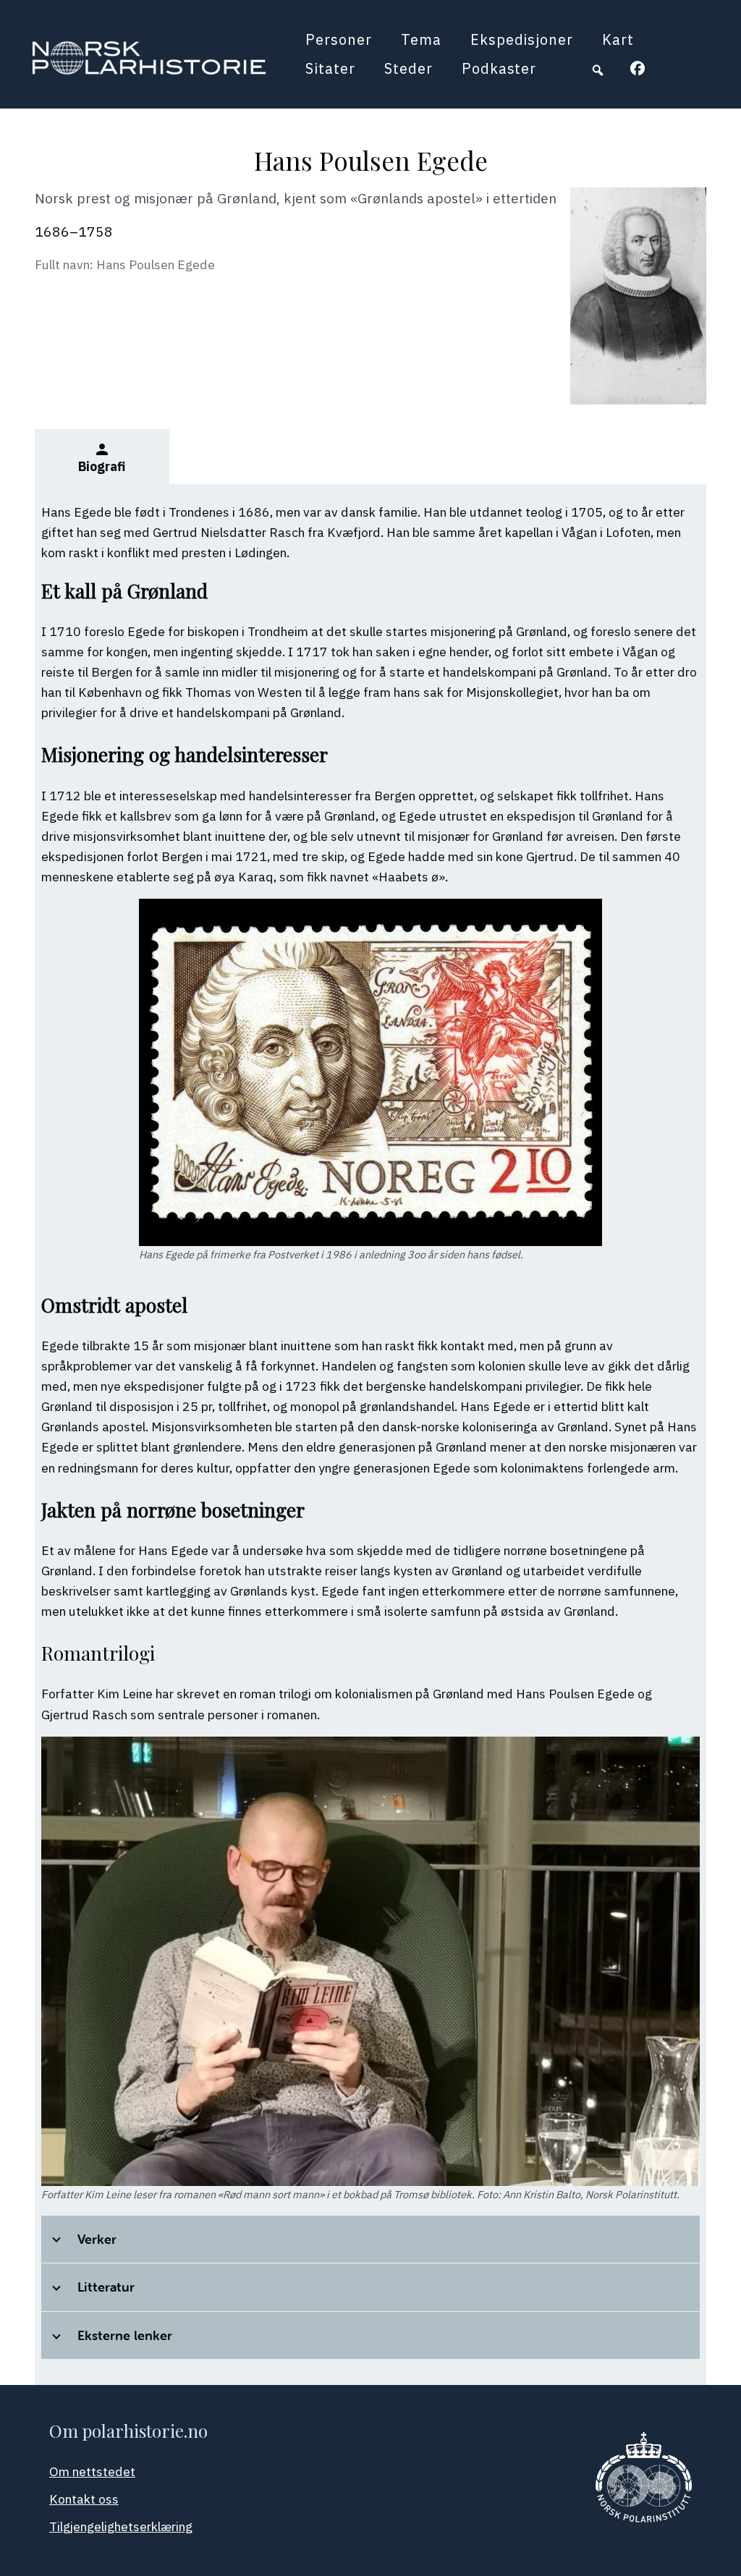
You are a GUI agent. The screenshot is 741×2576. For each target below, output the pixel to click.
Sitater (330, 68)
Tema (421, 39)
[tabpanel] (370, 1434)
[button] (598, 70)
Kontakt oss (84, 2499)
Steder (408, 68)
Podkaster (499, 68)
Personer (339, 39)
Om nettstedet (92, 2471)
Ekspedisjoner (522, 39)
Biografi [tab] (102, 458)
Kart (618, 39)
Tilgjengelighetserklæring (121, 2526)
